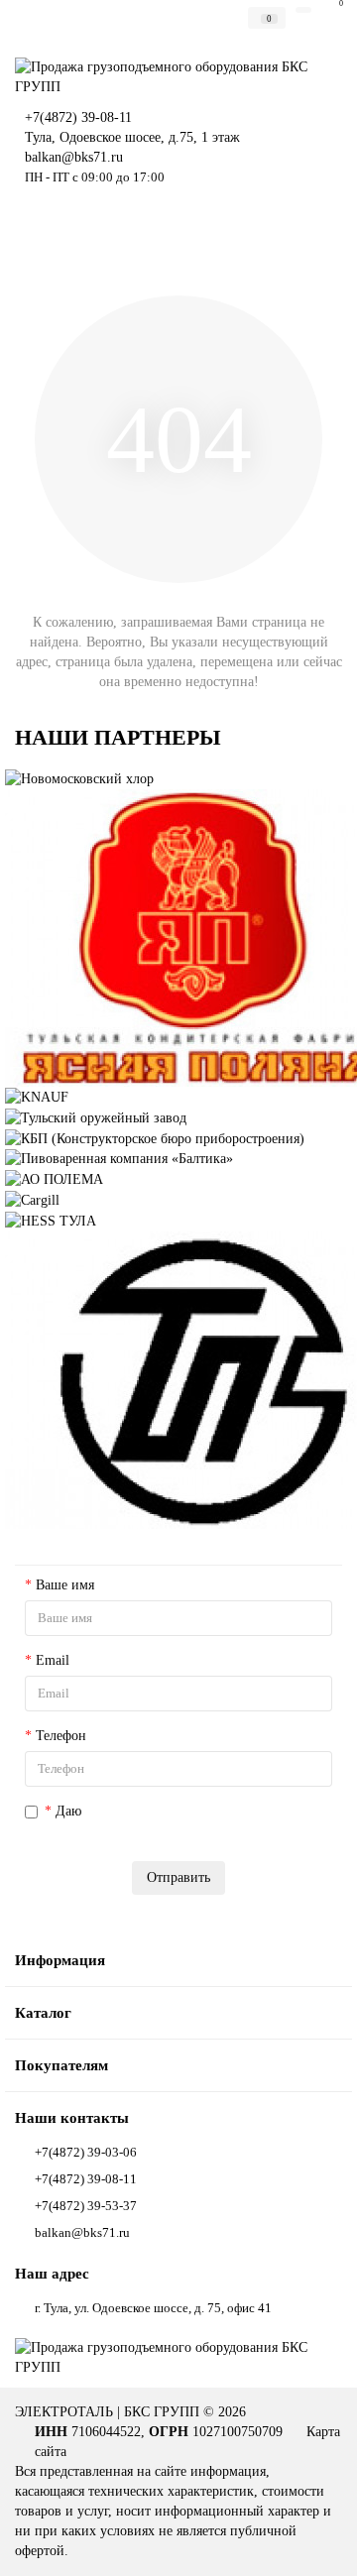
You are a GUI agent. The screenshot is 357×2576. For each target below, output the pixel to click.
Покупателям (61, 2065)
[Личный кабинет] (303, 10)
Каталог (43, 2012)
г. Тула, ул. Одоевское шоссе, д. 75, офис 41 (153, 2308)
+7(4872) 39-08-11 (78, 117)
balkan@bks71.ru (74, 157)
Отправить (178, 1877)
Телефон (61, 1736)
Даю (176, 1821)
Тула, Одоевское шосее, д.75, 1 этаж (132, 137)
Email (53, 1660)
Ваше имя (65, 1585)
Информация (60, 1960)
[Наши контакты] (317, 2542)
